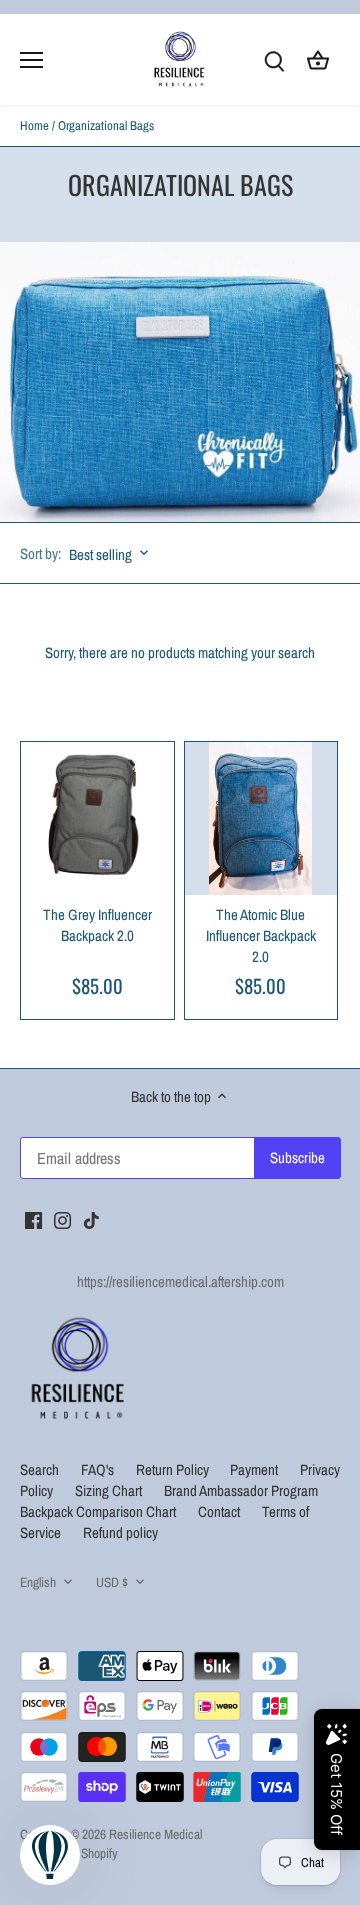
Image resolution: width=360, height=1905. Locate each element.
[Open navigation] (31, 60)
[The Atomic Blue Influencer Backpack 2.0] (261, 818)
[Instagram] (62, 1218)
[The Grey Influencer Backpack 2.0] (97, 818)
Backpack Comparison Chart (99, 1511)
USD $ (112, 1582)
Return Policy (174, 1469)
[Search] (274, 59)
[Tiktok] (91, 1218)
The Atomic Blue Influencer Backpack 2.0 (261, 935)
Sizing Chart (110, 1490)
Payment (255, 1469)
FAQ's (97, 1469)
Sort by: (40, 553)
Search (39, 1469)
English (38, 1582)
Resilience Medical (155, 1834)
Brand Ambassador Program (241, 1490)
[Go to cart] (318, 59)
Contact (219, 1511)
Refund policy (120, 1532)
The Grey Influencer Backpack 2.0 (97, 925)
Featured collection (115, 711)
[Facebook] (33, 1218)
